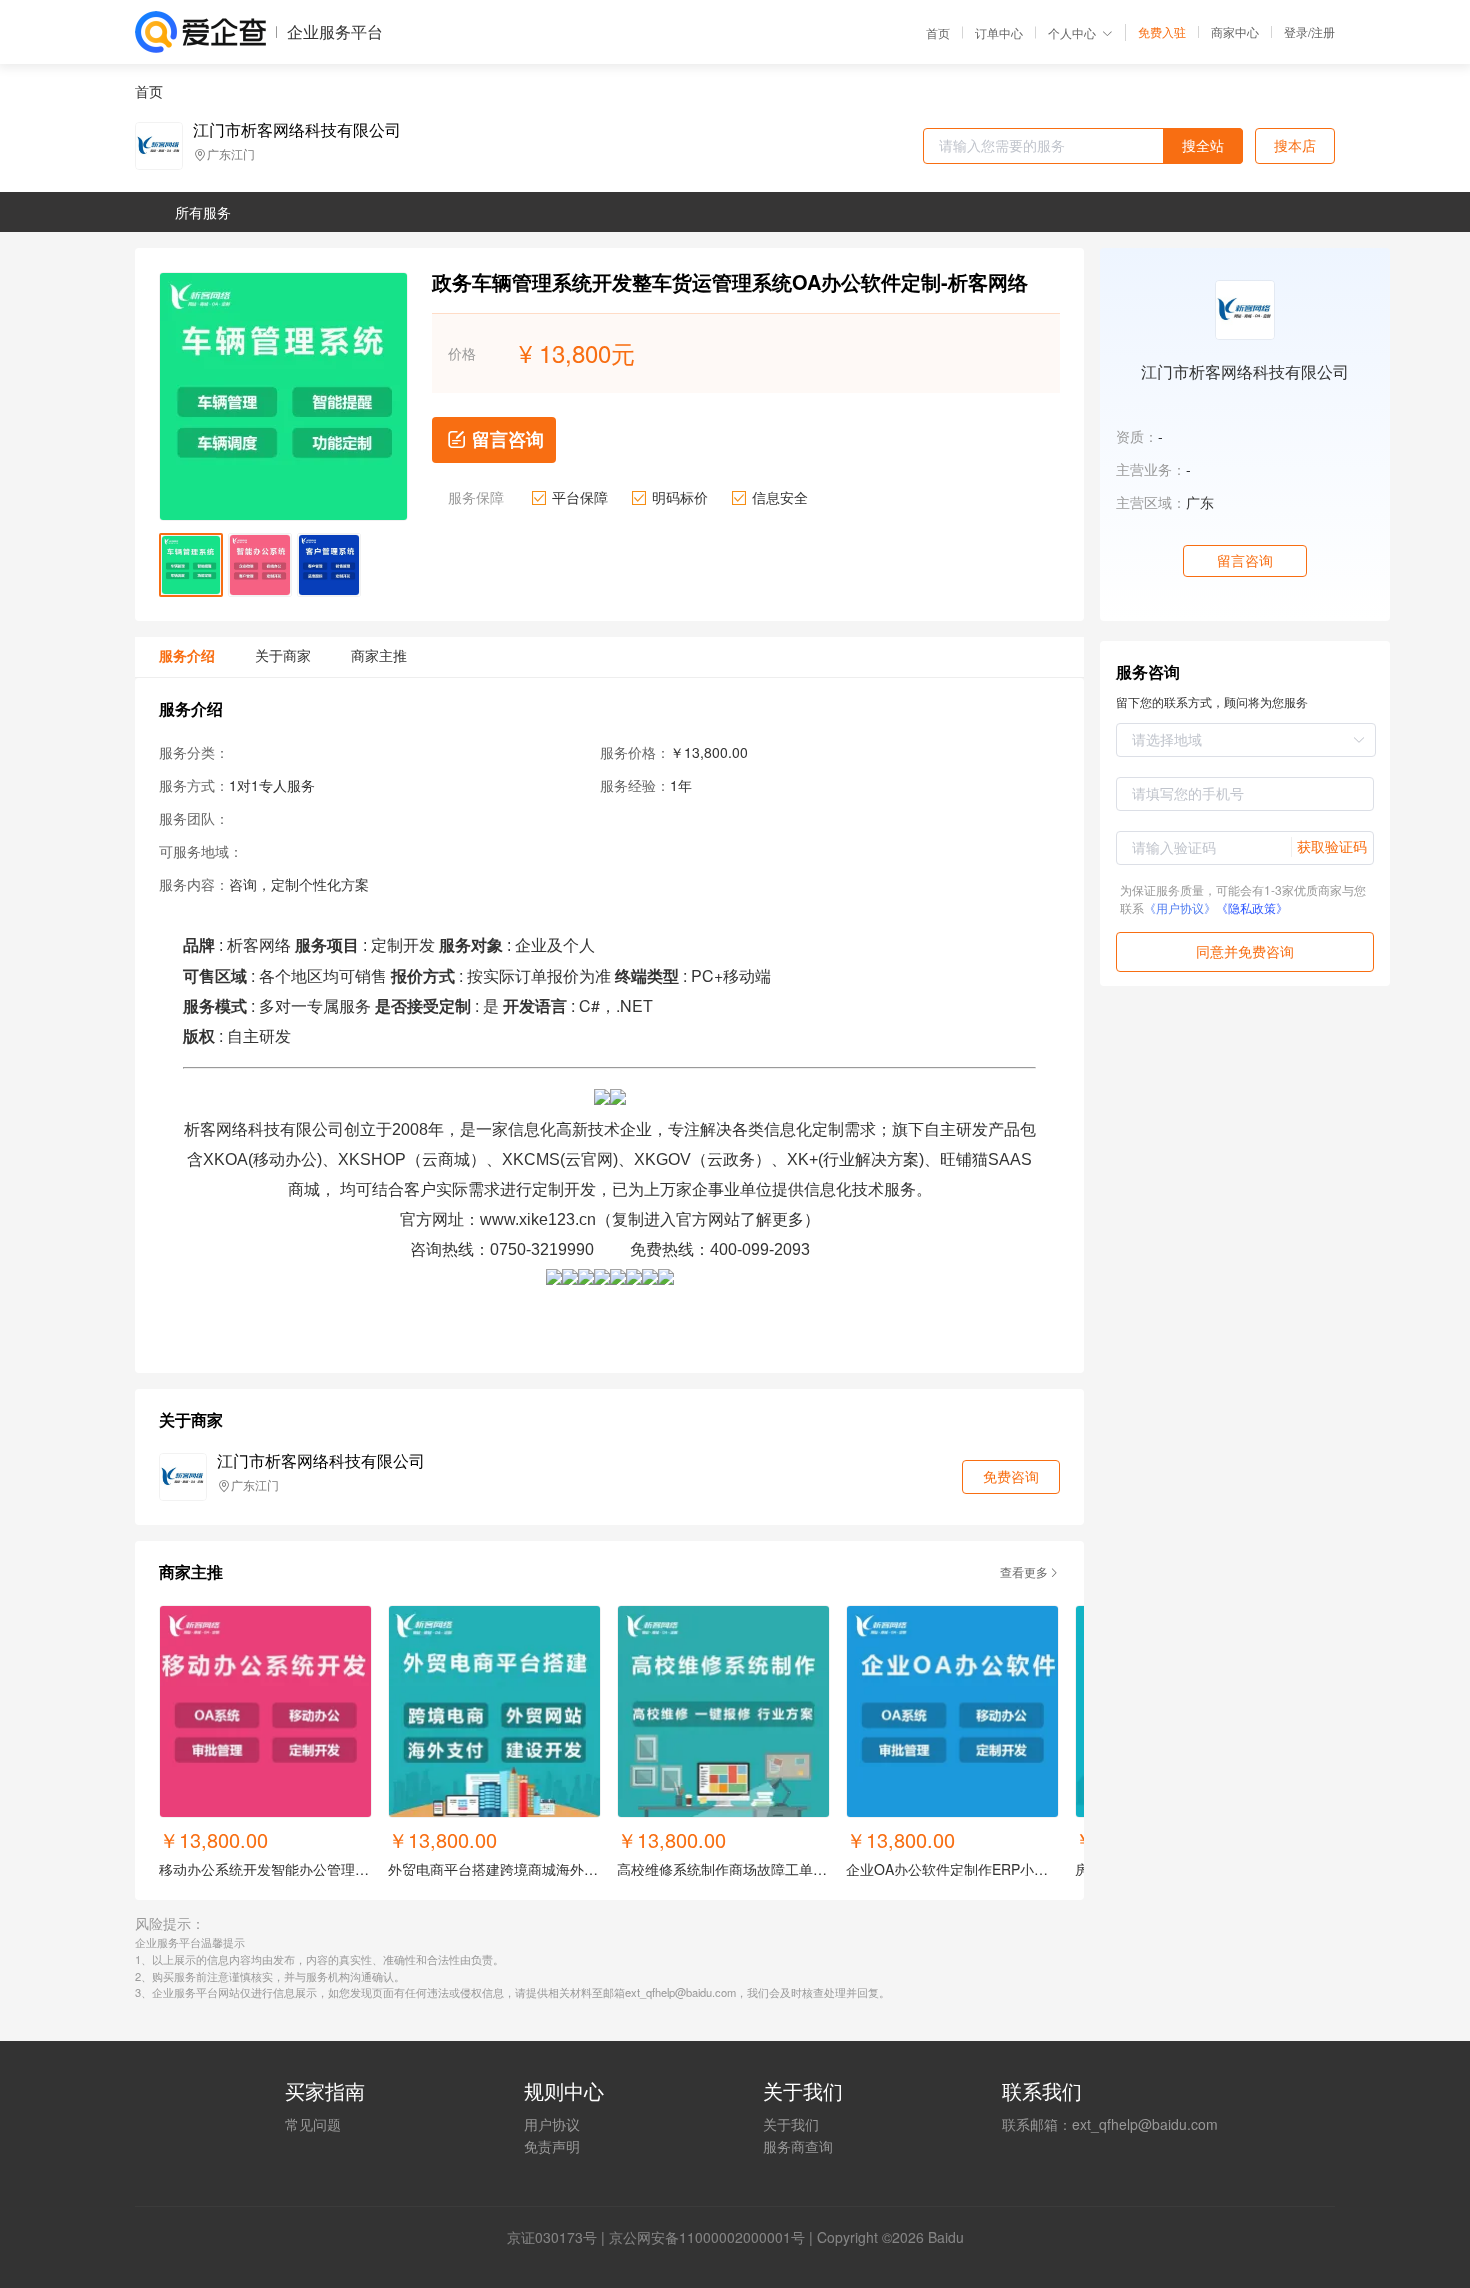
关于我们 (791, 2124)
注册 (1323, 31)
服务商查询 (798, 2146)
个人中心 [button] (1072, 32)
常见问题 (313, 2124)
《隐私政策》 (1252, 907)
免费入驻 (1162, 32)
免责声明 (552, 2146)
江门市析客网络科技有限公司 (297, 130)
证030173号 (559, 2237)
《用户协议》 (1180, 907)
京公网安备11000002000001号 (707, 2237)
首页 (938, 33)
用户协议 (552, 2124)
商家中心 (1235, 32)
